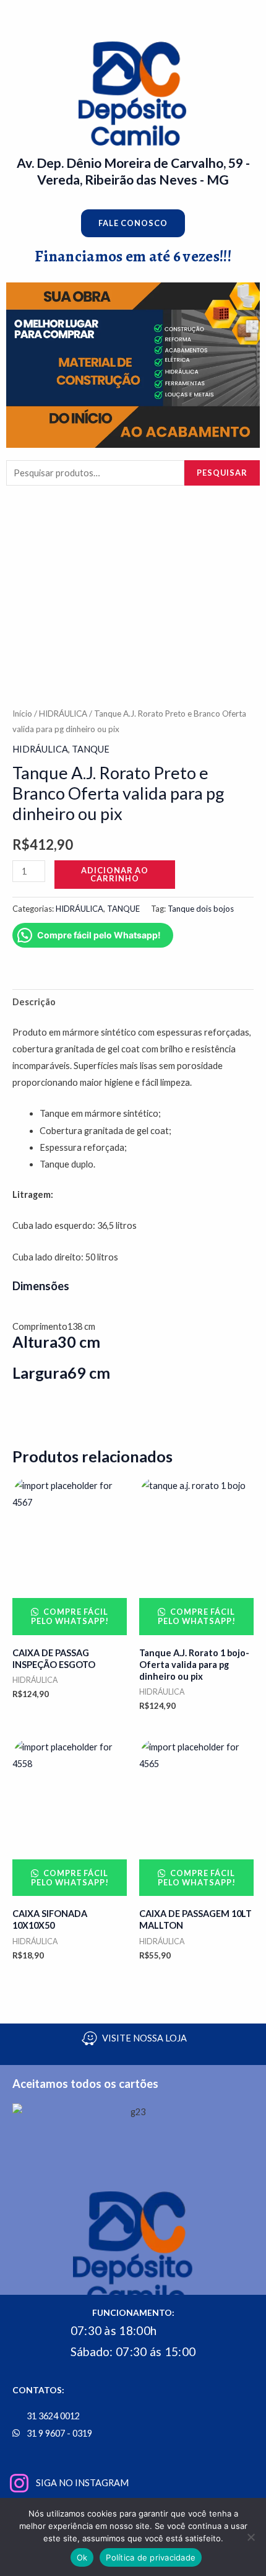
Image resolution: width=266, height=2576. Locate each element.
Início (22, 714)
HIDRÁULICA (63, 714)
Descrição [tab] (34, 1002)
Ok (82, 2557)
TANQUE (91, 749)
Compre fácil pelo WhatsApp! (70, 1616)
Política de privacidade (151, 2557)
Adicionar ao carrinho (115, 874)
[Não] (251, 2537)
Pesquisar (222, 473)
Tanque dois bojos (201, 909)
